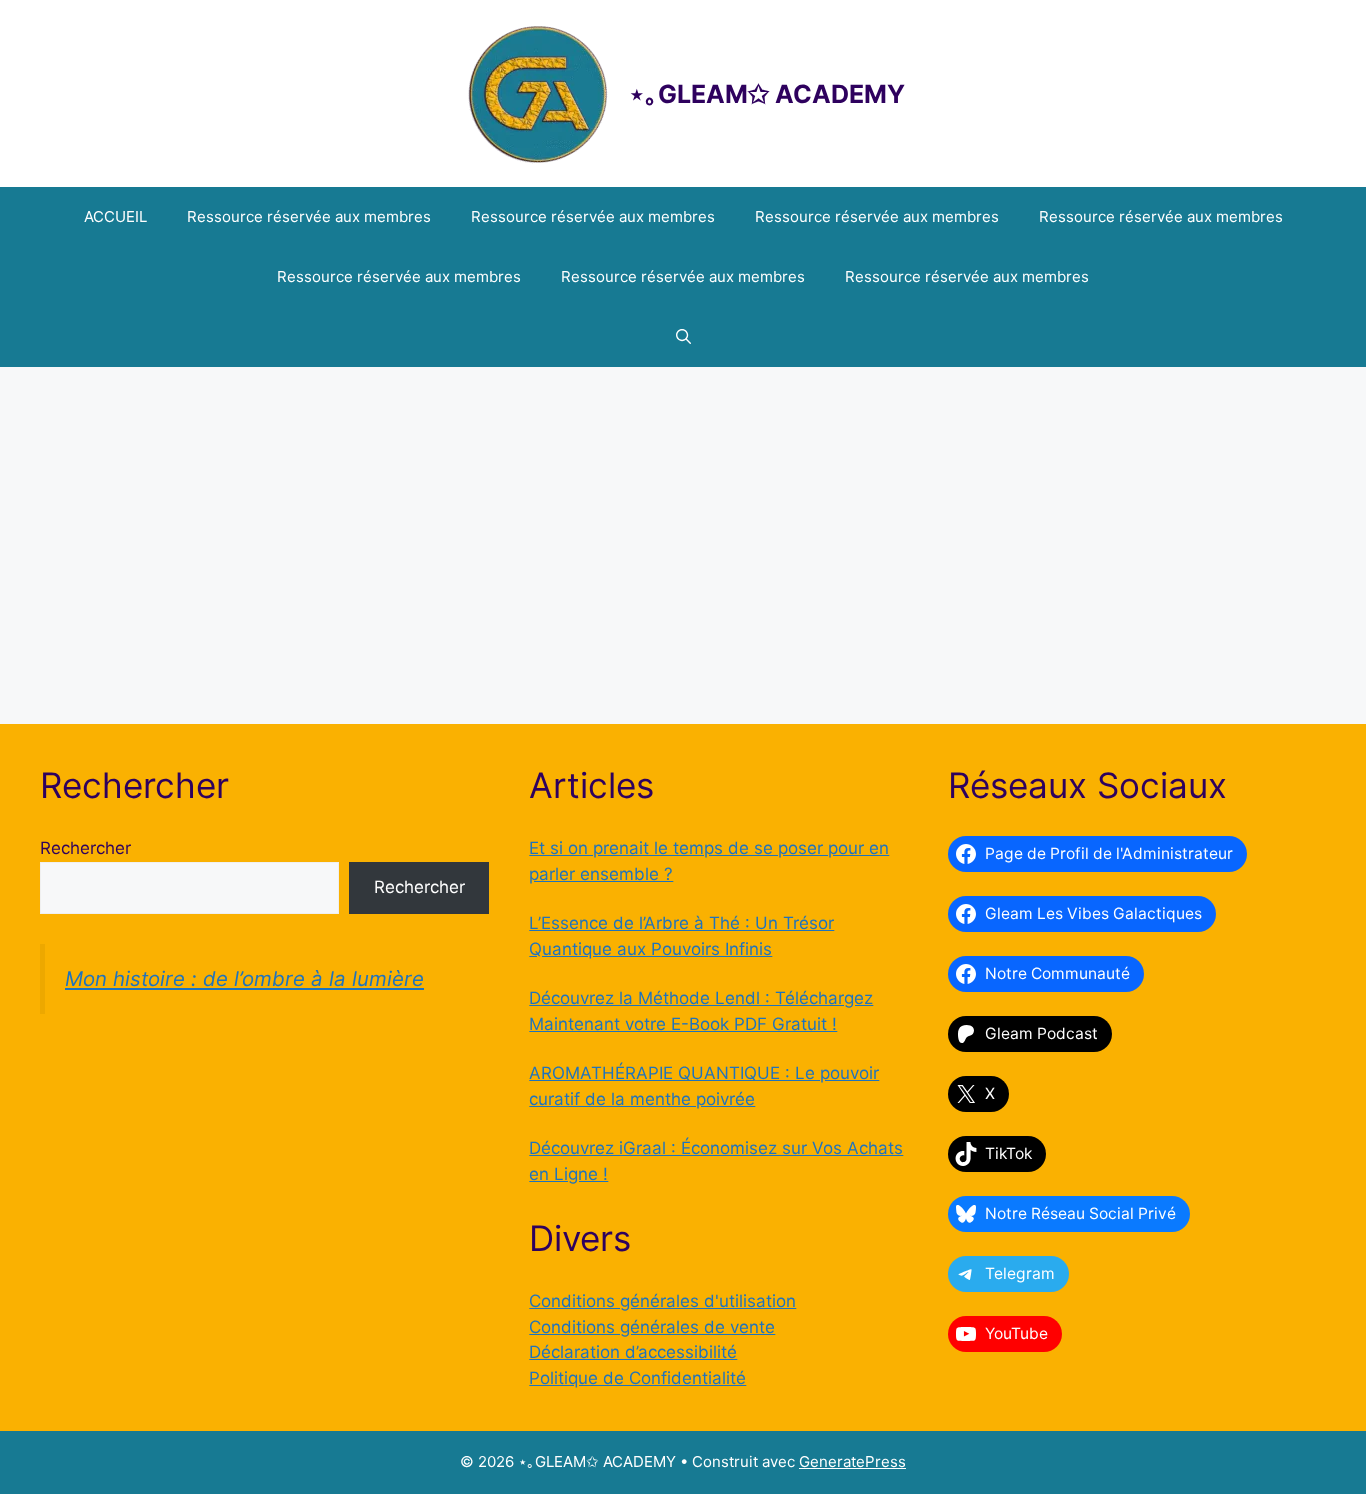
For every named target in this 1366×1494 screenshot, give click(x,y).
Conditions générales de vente (652, 1327)
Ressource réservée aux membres (309, 216)
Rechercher (85, 848)
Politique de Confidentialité (637, 1378)
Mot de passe (507, 478)
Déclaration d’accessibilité (633, 1352)
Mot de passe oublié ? (683, 682)
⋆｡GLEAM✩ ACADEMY (767, 94)
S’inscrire (800, 623)
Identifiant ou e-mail (531, 392)
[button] (683, 337)
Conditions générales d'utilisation (662, 1301)
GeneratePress (852, 1461)
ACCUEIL (115, 216)
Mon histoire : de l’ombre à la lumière (244, 978)
